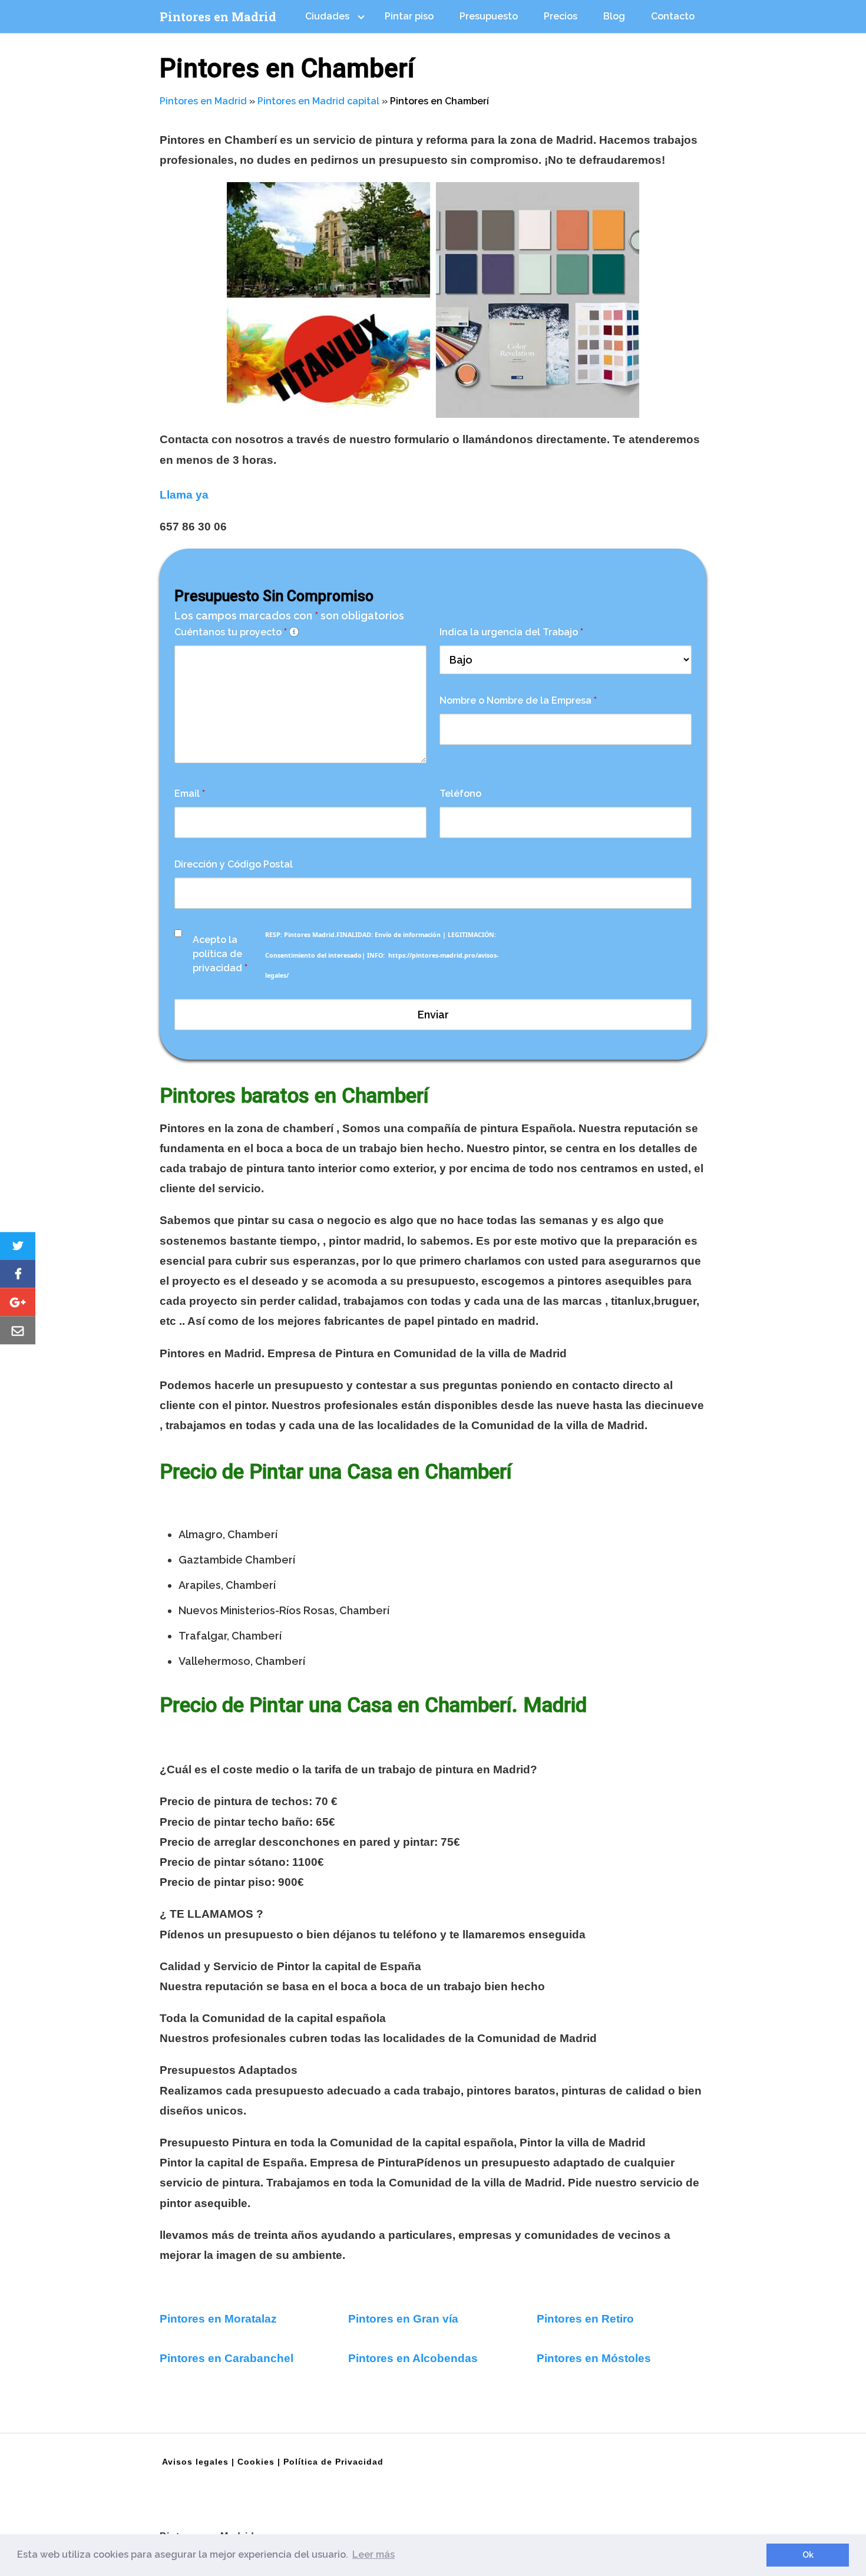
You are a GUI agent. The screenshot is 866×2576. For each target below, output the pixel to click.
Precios (561, 16)
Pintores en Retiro (585, 2319)
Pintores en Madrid (218, 17)
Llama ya (184, 495)
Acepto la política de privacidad (220, 954)
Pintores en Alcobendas (413, 2358)
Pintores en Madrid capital (318, 101)
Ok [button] (808, 2554)
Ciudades (327, 16)
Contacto (673, 16)
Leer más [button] (373, 2554)
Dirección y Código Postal (234, 864)
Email (190, 794)
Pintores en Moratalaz (218, 2319)
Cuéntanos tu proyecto (231, 632)
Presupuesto (489, 16)
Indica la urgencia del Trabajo (511, 632)
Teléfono (460, 794)
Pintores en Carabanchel (228, 2358)
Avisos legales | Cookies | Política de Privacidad (273, 2462)
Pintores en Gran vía (403, 2319)
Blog (614, 16)
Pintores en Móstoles (594, 2358)
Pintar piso (409, 16)
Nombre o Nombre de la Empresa (518, 700)
